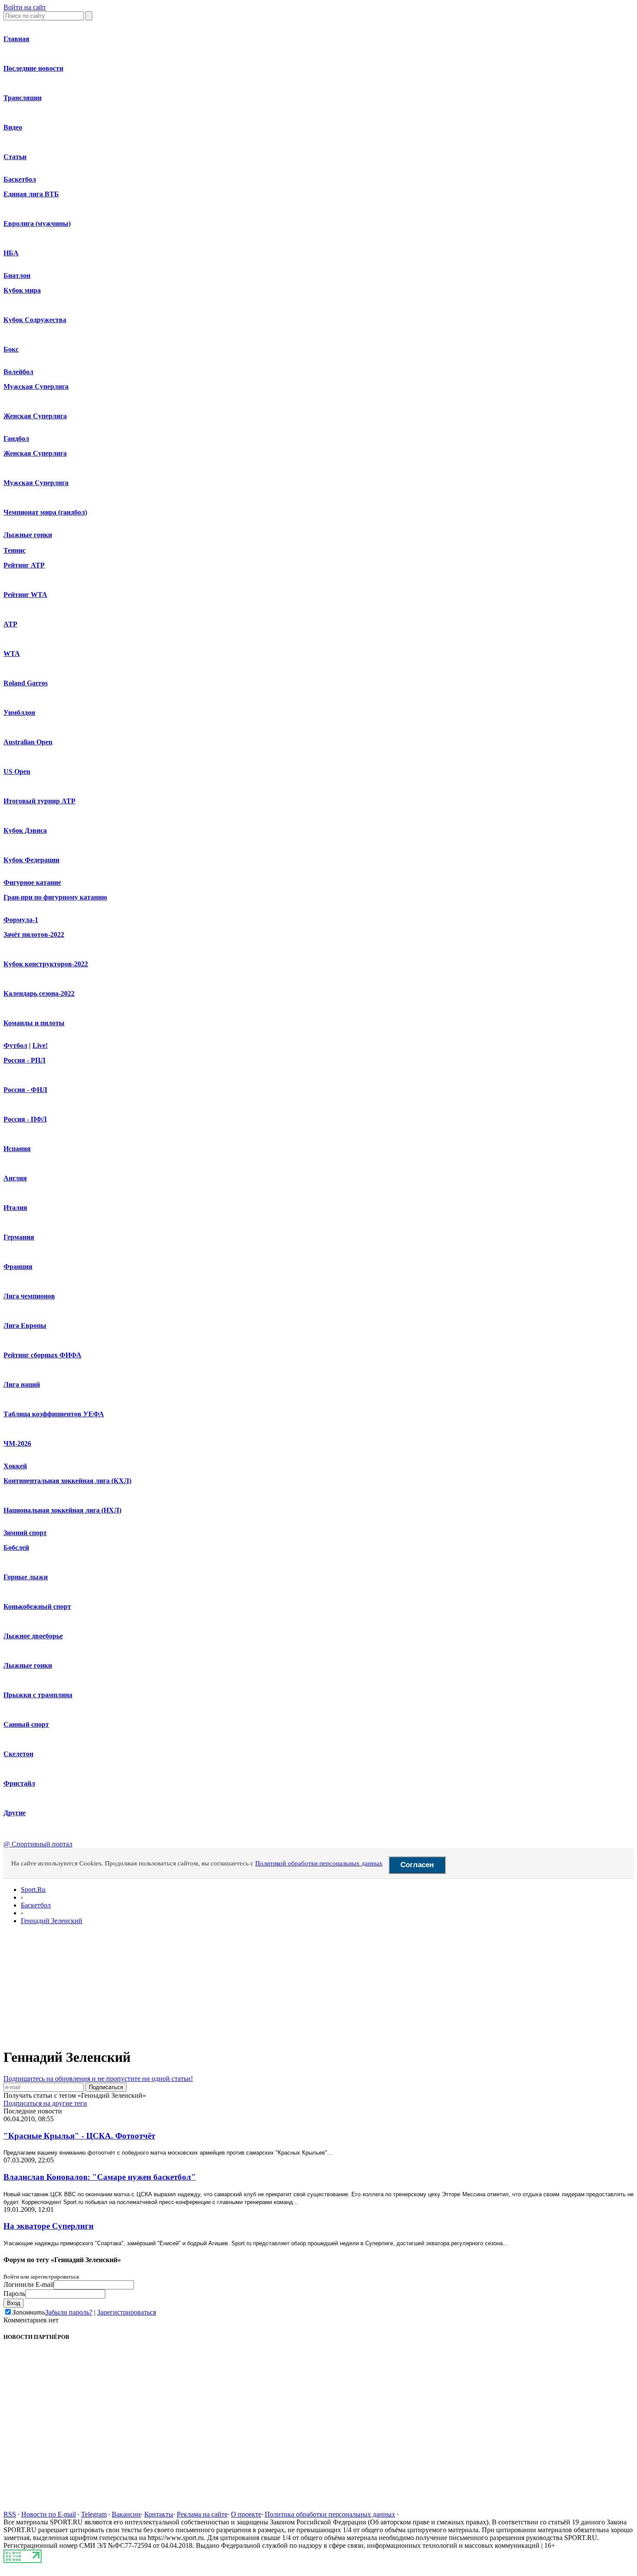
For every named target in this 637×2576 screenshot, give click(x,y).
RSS (10, 2514)
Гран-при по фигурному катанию (55, 897)
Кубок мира (22, 290)
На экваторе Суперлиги (49, 2226)
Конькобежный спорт (37, 1606)
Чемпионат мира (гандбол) (45, 512)
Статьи (15, 157)
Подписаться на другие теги (45, 2103)
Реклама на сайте (202, 2514)
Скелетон (18, 1754)
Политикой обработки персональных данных (319, 1863)
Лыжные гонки (28, 535)
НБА (11, 253)
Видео (13, 127)
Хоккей (15, 1466)
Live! (40, 1045)
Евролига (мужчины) (37, 223)
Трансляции (23, 98)
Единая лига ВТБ (31, 194)
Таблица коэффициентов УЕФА (54, 1414)
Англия (15, 1178)
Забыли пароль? (69, 2312)
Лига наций (22, 1384)
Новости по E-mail (49, 2514)
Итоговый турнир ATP (39, 801)
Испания (17, 1149)
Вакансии (126, 2514)
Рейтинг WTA (25, 595)
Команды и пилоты (34, 1023)
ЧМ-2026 (17, 1443)
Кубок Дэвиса (25, 830)
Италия (15, 1208)
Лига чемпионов (29, 1296)
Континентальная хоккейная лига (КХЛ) (67, 1481)
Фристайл (19, 1783)
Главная (16, 39)
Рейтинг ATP (24, 565)
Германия (19, 1237)
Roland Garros (26, 683)
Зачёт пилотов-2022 (34, 934)
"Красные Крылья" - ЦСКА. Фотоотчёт (79, 2136)
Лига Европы (25, 1325)
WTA (12, 654)
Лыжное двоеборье (33, 1636)
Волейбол (18, 372)
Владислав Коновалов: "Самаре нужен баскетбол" (100, 2177)
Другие (15, 1813)
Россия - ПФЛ (25, 1119)
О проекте (246, 2514)
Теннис (15, 550)
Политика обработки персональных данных (330, 2514)
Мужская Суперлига (36, 386)
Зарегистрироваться (127, 2312)
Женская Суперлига (35, 416)
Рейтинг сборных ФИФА (42, 1355)
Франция (18, 1267)
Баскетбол (20, 179)
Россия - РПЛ (24, 1060)
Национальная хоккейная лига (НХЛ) (62, 1510)
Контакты (159, 2514)
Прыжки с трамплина (38, 1695)
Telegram (94, 2514)
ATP (10, 624)
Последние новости (33, 68)
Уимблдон (19, 712)
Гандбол (16, 439)
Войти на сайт (25, 7)
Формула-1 (21, 920)
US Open (17, 771)
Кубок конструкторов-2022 (46, 964)
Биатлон (17, 276)
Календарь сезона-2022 (39, 993)
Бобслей (16, 1547)
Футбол (15, 1045)
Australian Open (28, 742)
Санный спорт (26, 1724)
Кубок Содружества (35, 320)
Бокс (11, 349)
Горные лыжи (26, 1577)
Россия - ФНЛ (25, 1090)
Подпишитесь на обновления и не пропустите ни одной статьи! (98, 2079)
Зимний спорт (25, 1533)
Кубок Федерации (31, 860)
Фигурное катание (32, 882)
